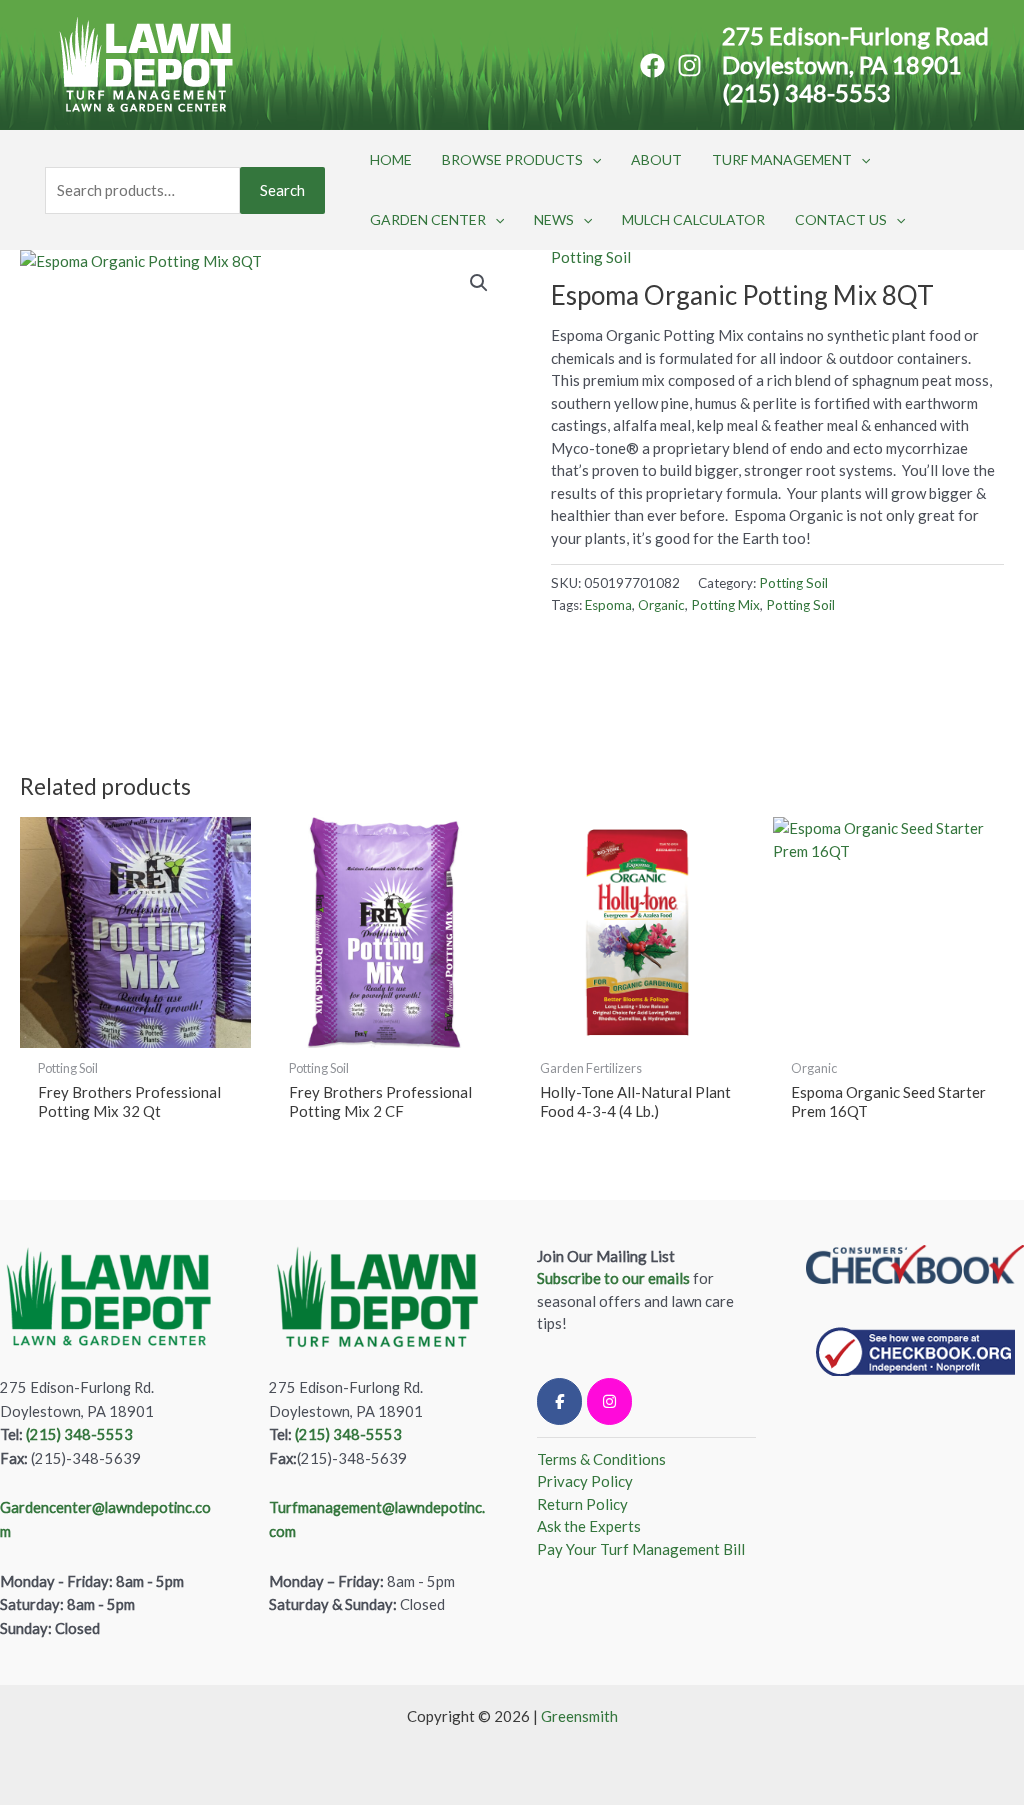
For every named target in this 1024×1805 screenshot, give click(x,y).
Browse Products (512, 159)
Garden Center (428, 219)
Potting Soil (591, 257)
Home (391, 159)
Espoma (608, 605)
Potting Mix (725, 605)
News (554, 219)
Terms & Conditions (601, 1459)
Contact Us (841, 219)
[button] (592, 160)
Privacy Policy (585, 1481)
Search (282, 190)
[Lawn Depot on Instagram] (609, 1401)
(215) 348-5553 (806, 92)
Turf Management (782, 159)
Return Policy (582, 1504)
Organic (661, 605)
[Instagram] (689, 65)
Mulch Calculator (693, 219)
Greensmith (579, 1716)
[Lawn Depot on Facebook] (559, 1401)
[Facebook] (652, 65)
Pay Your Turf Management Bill (641, 1549)
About (656, 159)
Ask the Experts (589, 1526)
